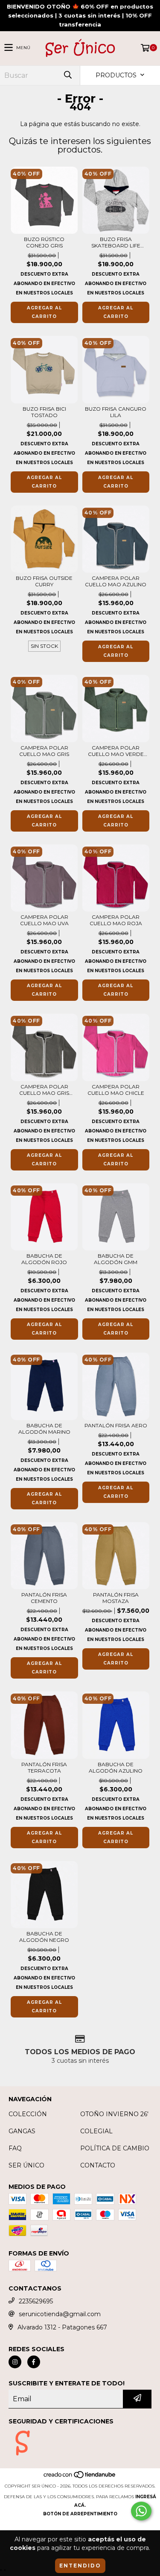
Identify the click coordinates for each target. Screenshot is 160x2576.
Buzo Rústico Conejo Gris (44, 242)
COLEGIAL (96, 2131)
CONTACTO (98, 2165)
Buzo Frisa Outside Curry (44, 581)
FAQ (15, 2148)
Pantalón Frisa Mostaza (116, 1598)
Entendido (80, 2566)
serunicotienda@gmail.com (60, 2314)
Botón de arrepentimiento (80, 2514)
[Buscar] (67, 75)
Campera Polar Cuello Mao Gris (44, 751)
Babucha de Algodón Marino (44, 1429)
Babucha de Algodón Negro (44, 1937)
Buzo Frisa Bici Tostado (44, 412)
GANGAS (22, 2131)
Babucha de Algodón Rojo (44, 1259)
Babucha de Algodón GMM (116, 1259)
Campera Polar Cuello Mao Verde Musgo (116, 751)
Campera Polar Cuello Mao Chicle (116, 1090)
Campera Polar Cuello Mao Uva (44, 920)
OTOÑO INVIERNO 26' (114, 2114)
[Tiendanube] (80, 2477)
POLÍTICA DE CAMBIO (115, 2148)
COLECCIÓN (28, 2114)
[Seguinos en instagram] (15, 2362)
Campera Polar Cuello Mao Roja (116, 920)
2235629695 (36, 2301)
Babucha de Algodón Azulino (116, 1767)
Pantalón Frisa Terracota (44, 1767)
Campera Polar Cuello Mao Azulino (116, 581)
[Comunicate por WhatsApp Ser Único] (141, 2511)
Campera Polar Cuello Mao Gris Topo (44, 1090)
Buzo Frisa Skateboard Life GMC (116, 242)
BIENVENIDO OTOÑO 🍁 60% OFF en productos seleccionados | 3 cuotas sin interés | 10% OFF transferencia (80, 15)
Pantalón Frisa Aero (116, 1425)
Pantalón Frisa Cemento (44, 1598)
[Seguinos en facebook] (34, 2362)
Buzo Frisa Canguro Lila (116, 412)
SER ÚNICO (26, 2165)
